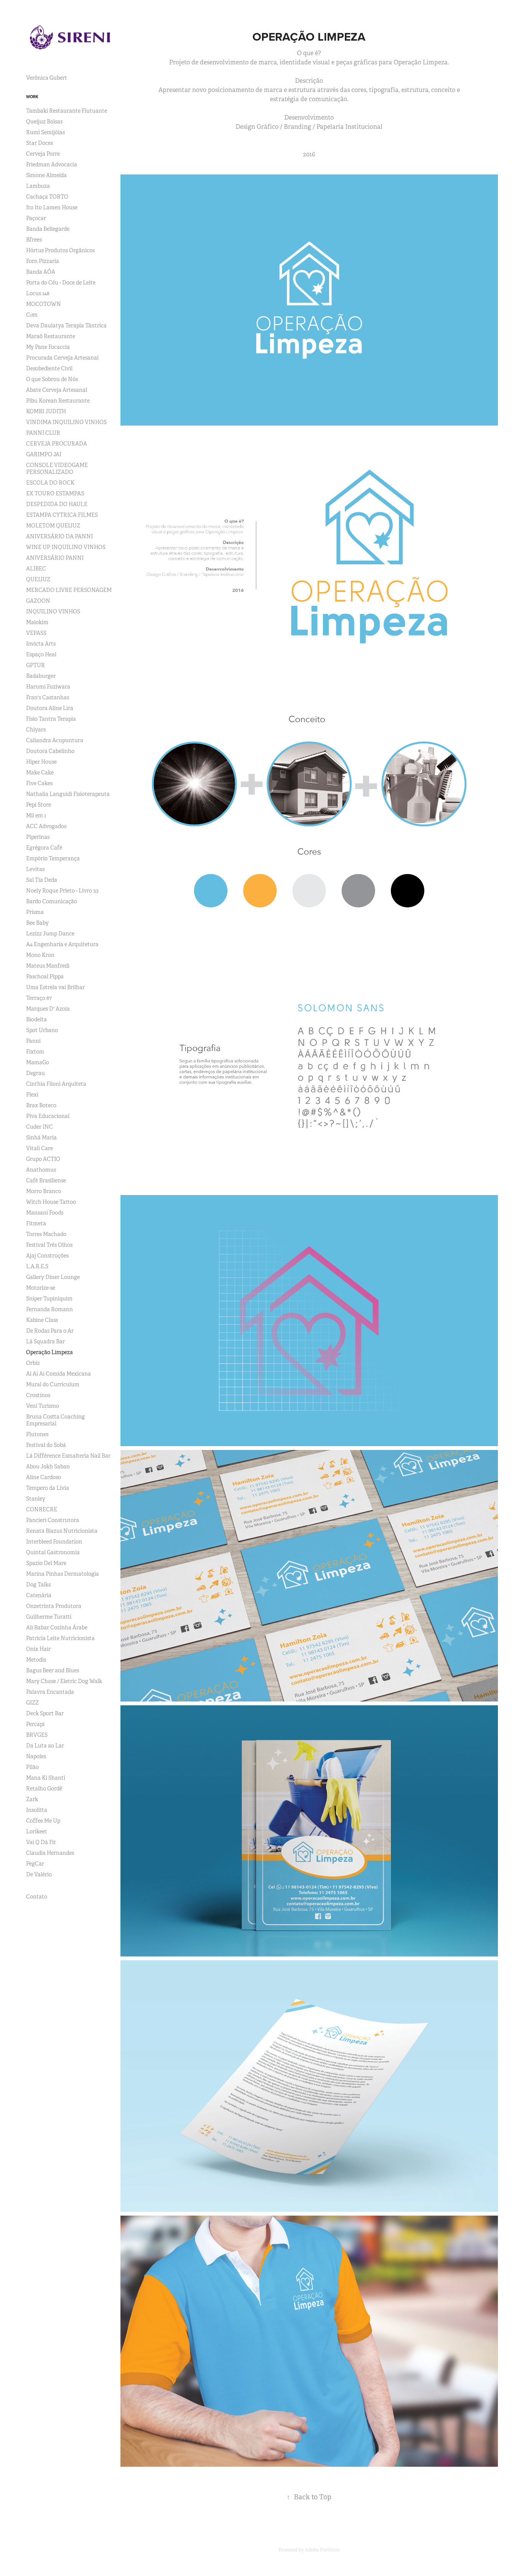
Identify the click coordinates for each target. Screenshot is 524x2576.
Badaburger (41, 676)
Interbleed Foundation (54, 1542)
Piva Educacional (48, 1116)
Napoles (36, 1756)
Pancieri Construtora (53, 1520)
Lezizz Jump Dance (50, 934)
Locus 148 (38, 293)
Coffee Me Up (43, 1821)
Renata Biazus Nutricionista (62, 1531)
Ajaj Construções (47, 1256)
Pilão (32, 1767)
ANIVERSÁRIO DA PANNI (59, 536)
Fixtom (35, 1052)
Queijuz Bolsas (44, 122)
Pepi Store (39, 805)
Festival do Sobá (46, 1445)
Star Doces (40, 143)
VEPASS (36, 633)
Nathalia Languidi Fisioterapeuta (68, 794)
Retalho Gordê (44, 1789)
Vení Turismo (43, 1406)
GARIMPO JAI (44, 454)
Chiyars (36, 730)
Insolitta (37, 1810)
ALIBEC (36, 569)
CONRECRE (42, 1509)
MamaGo (38, 1062)
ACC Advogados (46, 826)
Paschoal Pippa (45, 976)
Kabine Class (42, 1320)
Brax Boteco (41, 1105)
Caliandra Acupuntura (55, 740)
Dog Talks (38, 1585)
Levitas (35, 869)
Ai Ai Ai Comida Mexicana (58, 1374)
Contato (37, 1897)
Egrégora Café (44, 848)
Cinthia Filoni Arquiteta (56, 1084)
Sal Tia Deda (42, 880)
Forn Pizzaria (43, 261)
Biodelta (36, 1019)
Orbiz (33, 1363)
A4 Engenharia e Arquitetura (62, 944)
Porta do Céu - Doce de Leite (61, 283)
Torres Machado (46, 1234)
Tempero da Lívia (48, 1488)
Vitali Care (40, 1148)
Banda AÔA (41, 272)
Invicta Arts (41, 644)
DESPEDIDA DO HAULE (57, 504)
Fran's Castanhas (48, 697)
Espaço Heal (41, 654)
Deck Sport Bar (45, 1713)
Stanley (36, 1499)
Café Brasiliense (46, 1180)
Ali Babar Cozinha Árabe (57, 1627)
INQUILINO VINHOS (53, 612)
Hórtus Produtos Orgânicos (60, 250)
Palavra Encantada (50, 1692)
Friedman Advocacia (52, 164)
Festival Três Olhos (49, 1245)
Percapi (35, 1724)
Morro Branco (44, 1191)
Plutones (37, 1434)
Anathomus (41, 1170)
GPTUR (35, 665)
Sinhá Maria (41, 1138)
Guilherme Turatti (49, 1617)
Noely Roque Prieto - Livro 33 (62, 891)
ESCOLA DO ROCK (50, 483)
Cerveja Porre (43, 154)
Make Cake (40, 773)
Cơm (32, 315)
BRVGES (37, 1735)
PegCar (35, 1864)
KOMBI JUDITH (46, 411)
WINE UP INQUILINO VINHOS (66, 547)
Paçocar (36, 218)
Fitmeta (36, 1223)
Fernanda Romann (49, 1309)
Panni (33, 1041)
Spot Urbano (42, 1030)
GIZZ (32, 1703)
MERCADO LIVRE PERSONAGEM (69, 590)
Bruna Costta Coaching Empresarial (55, 1420)
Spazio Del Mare (46, 1563)
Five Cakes (39, 783)
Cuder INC (40, 1127)
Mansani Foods (45, 1213)
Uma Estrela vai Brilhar (55, 987)
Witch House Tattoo (51, 1202)
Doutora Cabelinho (50, 751)
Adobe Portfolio (322, 2550)
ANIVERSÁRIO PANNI (55, 558)
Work (32, 97)
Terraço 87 (39, 998)
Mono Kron (40, 955)
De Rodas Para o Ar (50, 1331)
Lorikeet (37, 1831)
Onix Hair (38, 1649)
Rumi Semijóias (45, 132)
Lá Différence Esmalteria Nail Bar (68, 1456)
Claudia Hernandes (50, 1853)
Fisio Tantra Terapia (51, 719)
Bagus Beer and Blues (53, 1670)
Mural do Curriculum (53, 1384)
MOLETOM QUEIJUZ (53, 526)
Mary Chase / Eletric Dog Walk (64, 1681)
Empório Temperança (53, 858)
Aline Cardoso (44, 1477)
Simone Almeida (46, 175)
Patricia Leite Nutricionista (60, 1638)
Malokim (37, 622)
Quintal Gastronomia (53, 1552)
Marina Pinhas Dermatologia (63, 1574)
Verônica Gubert (47, 78)
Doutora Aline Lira (50, 708)
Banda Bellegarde (48, 229)
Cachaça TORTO (47, 197)
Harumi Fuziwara (48, 687)
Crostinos (38, 1395)
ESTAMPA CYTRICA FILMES (62, 515)
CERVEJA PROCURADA (57, 444)
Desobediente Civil (49, 368)
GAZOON (38, 601)
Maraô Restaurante (51, 336)
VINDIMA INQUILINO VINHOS (66, 422)
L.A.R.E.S (37, 1266)
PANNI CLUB (43, 433)
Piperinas (38, 837)
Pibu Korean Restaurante (58, 401)
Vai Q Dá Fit (41, 1842)
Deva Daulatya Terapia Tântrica (66, 325)
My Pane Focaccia (48, 347)
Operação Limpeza (49, 1352)
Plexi (32, 1095)
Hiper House (41, 762)
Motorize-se (41, 1288)
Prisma (35, 912)
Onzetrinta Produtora (54, 1606)
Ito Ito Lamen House (52, 207)
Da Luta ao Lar (45, 1746)
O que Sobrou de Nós (52, 379)
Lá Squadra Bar (45, 1341)
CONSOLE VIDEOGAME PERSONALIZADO (57, 469)
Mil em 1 (36, 815)
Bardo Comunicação (52, 901)
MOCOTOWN (44, 304)
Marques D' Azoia (48, 1009)
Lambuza (38, 186)
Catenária (39, 1595)
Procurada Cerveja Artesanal (62, 358)
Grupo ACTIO (43, 1159)
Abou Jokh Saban (48, 1466)
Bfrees (34, 240)
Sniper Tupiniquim (49, 1299)
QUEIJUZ (38, 579)
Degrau (35, 1073)
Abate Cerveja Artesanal (57, 390)
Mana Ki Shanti (46, 1778)
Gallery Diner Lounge (53, 1277)
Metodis (36, 1660)
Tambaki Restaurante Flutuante (67, 111)
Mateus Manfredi (48, 966)
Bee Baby (37, 923)
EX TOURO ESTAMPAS (55, 493)
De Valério (39, 1874)
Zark (32, 1799)
